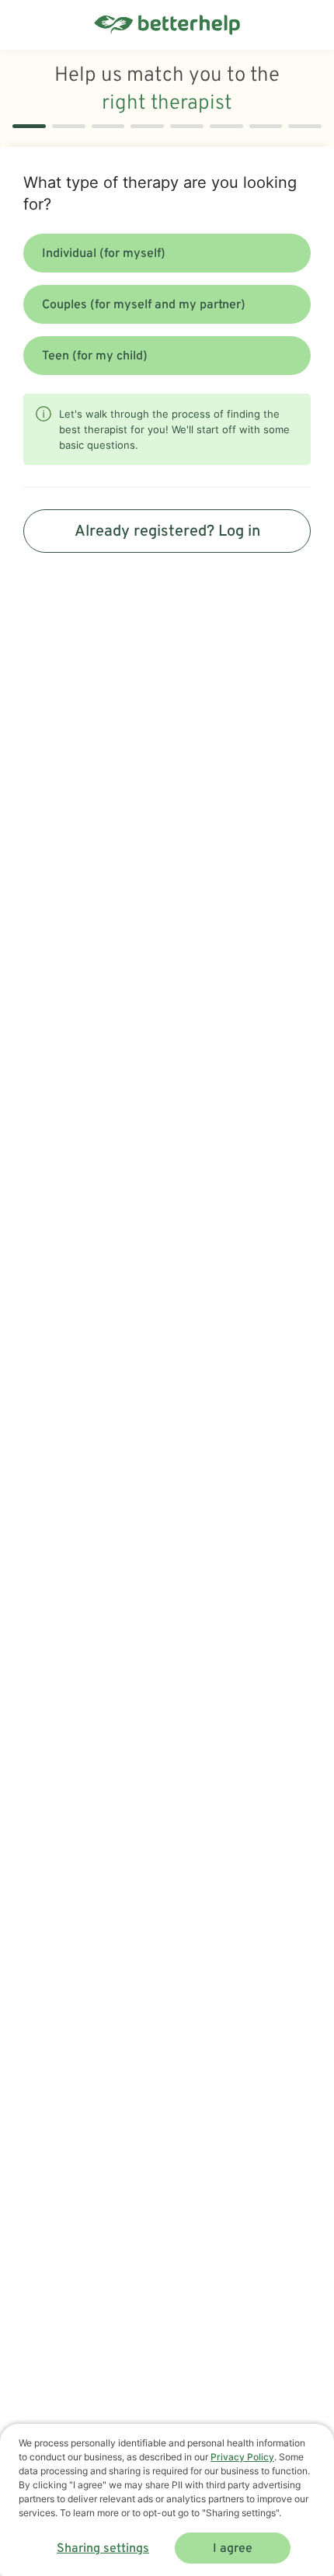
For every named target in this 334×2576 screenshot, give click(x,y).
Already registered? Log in (167, 532)
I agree (233, 2549)
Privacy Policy (242, 2457)
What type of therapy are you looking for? (160, 193)
